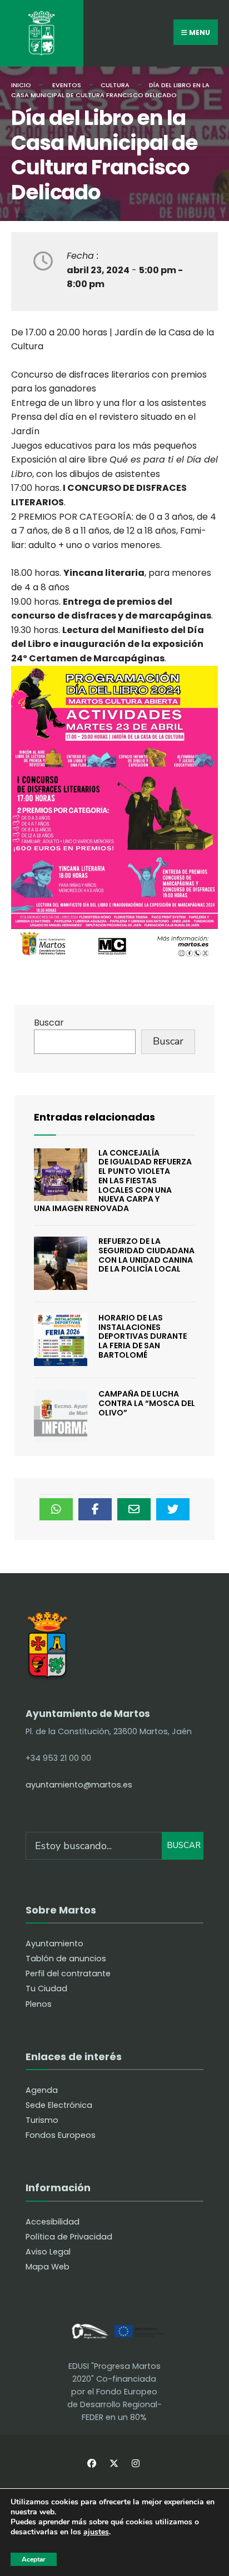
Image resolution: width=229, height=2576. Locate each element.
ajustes (96, 2532)
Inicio (21, 85)
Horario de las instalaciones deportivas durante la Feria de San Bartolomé (143, 1336)
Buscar (49, 1023)
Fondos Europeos (61, 2135)
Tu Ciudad (46, 1989)
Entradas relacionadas (94, 1117)
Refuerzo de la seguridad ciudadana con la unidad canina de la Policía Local (146, 1255)
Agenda (42, 2090)
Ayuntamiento (54, 1944)
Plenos (39, 2004)
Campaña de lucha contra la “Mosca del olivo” (147, 1403)
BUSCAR (184, 1845)
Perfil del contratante (68, 1974)
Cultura (115, 85)
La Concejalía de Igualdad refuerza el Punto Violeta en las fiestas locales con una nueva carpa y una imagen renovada (113, 1181)
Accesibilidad (53, 2222)
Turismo (42, 2120)
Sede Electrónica (59, 2105)
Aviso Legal (48, 2252)
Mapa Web (48, 2267)
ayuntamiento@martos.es (79, 1785)
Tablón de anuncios (66, 1959)
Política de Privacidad (69, 2237)
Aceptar (34, 2559)
